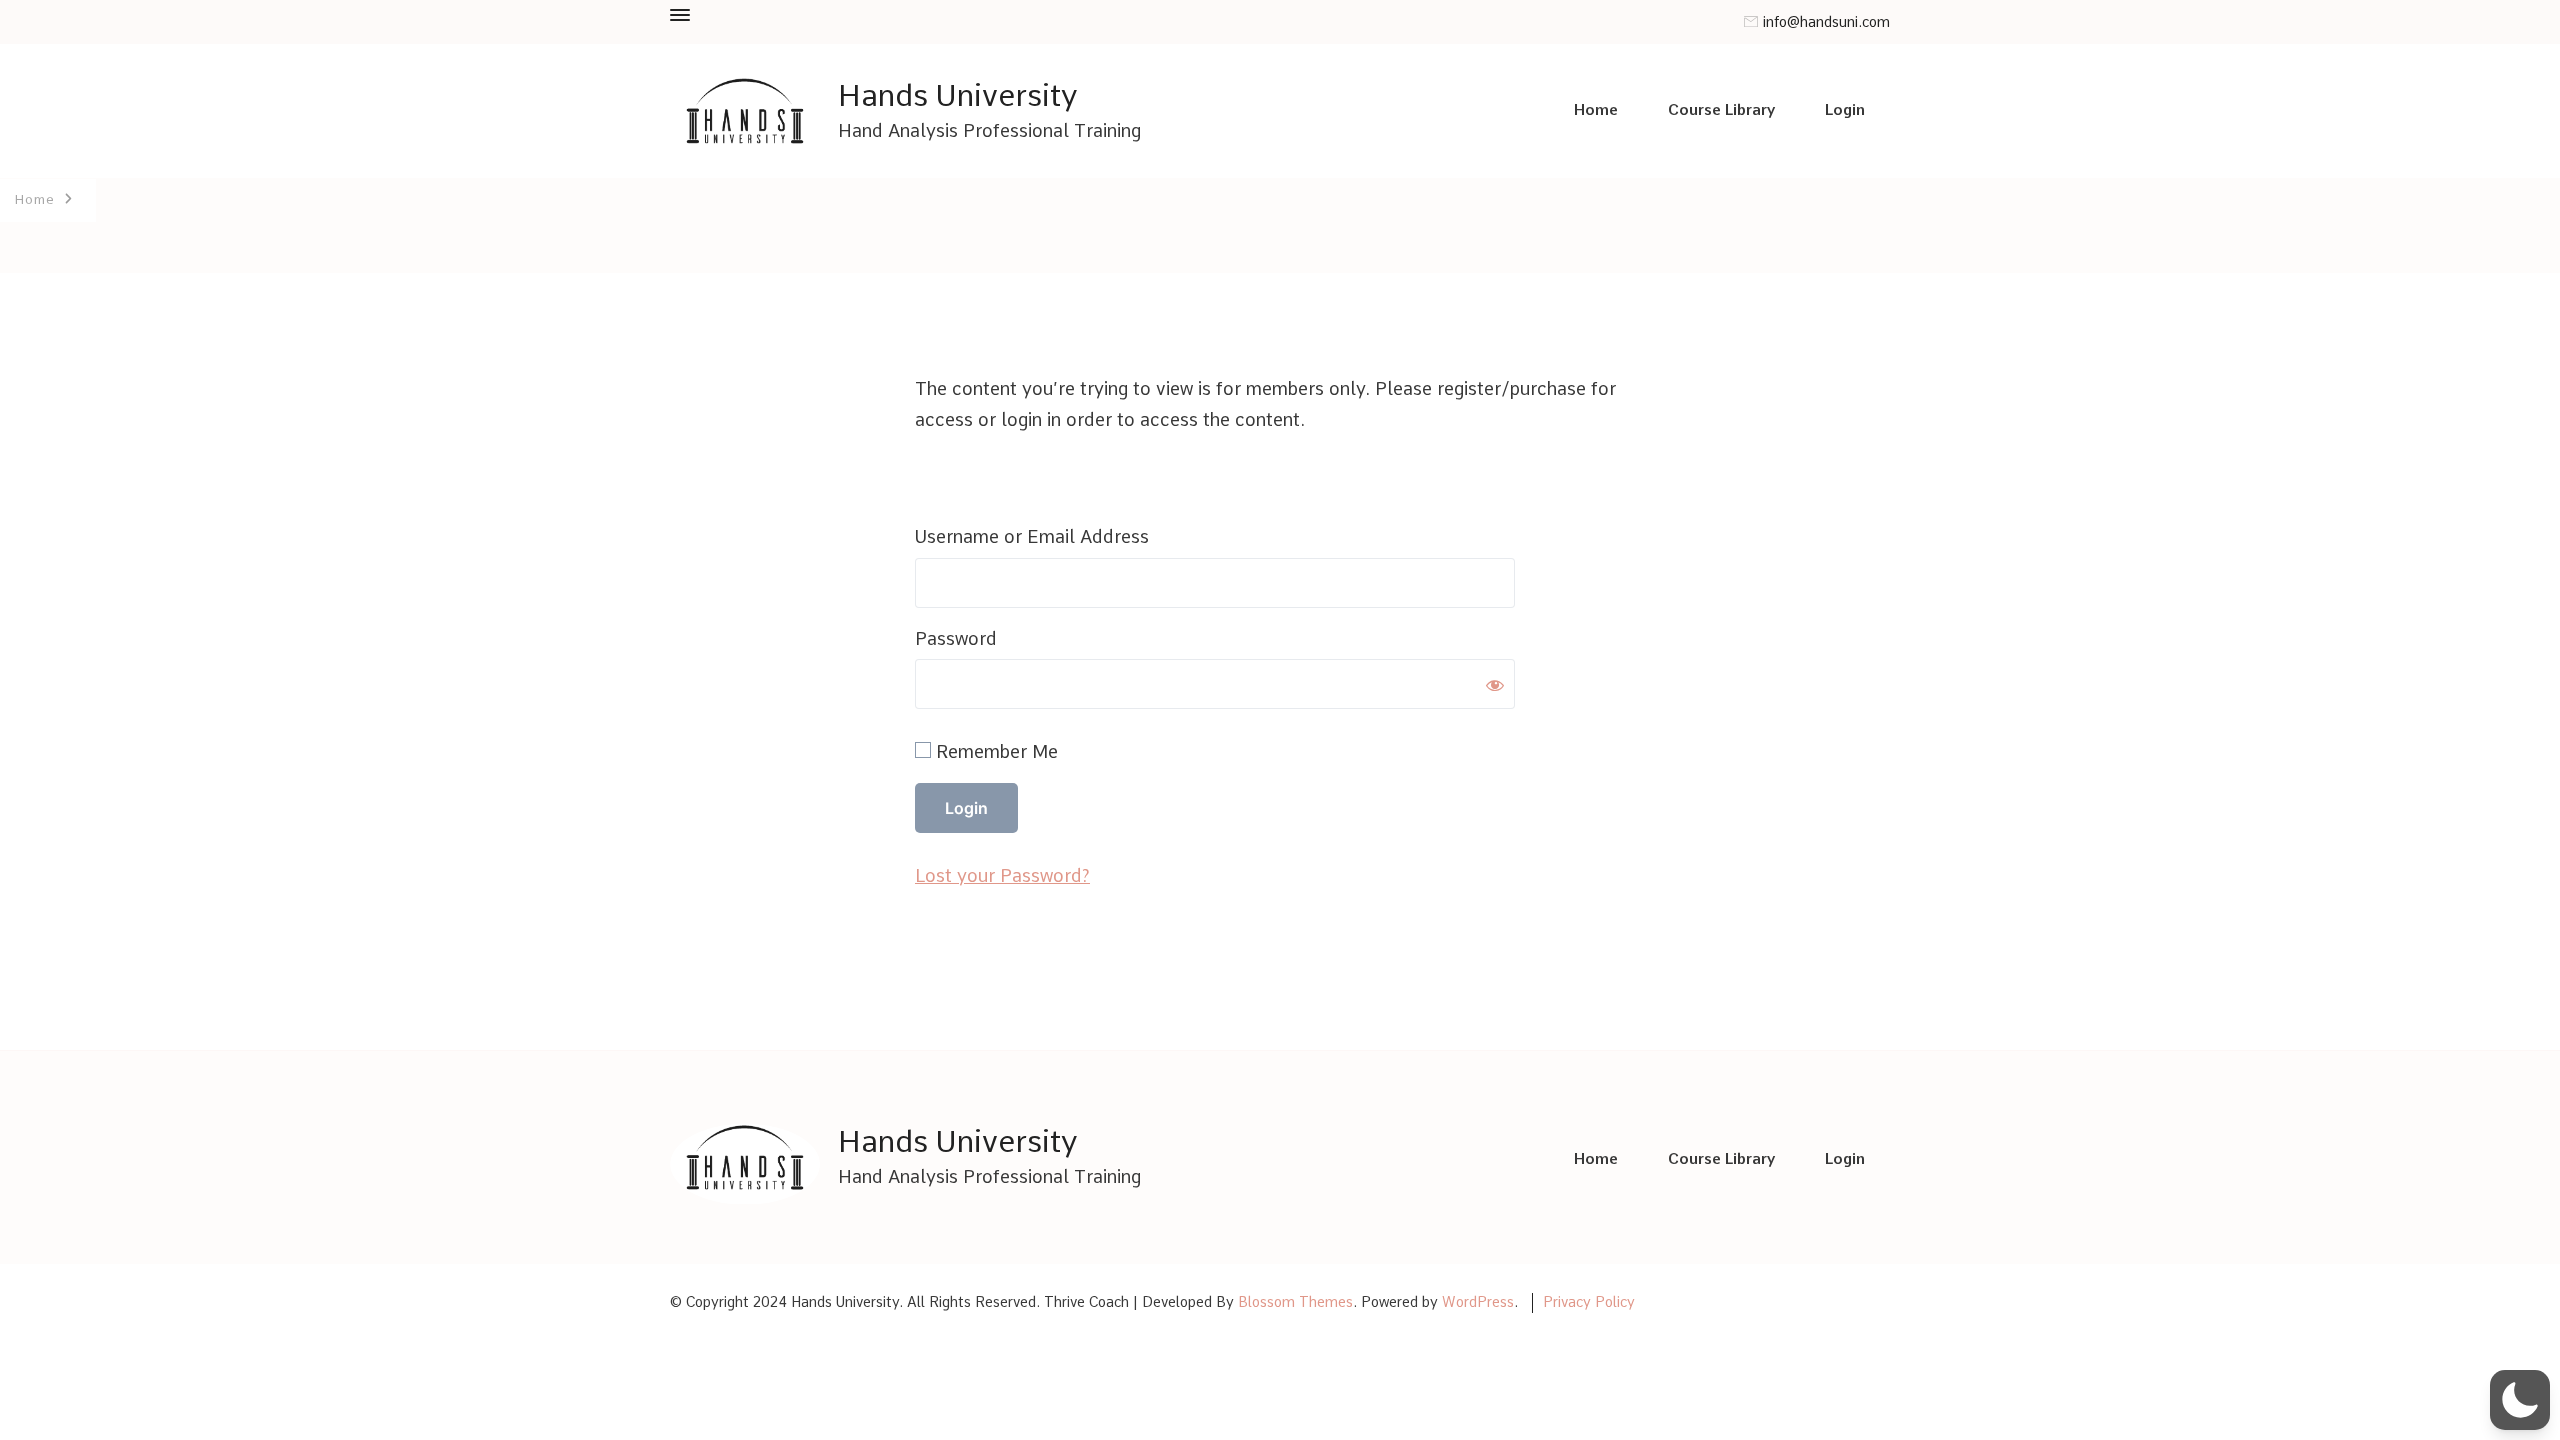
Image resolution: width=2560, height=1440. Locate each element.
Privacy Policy (1589, 1302)
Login (1845, 110)
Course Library (1721, 110)
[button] (2520, 1400)
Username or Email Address (1032, 536)
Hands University (958, 95)
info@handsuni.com (1826, 23)
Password (956, 638)
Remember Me (994, 751)
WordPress (1478, 1302)
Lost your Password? (1002, 875)
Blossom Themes (1295, 1302)
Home (1596, 110)
